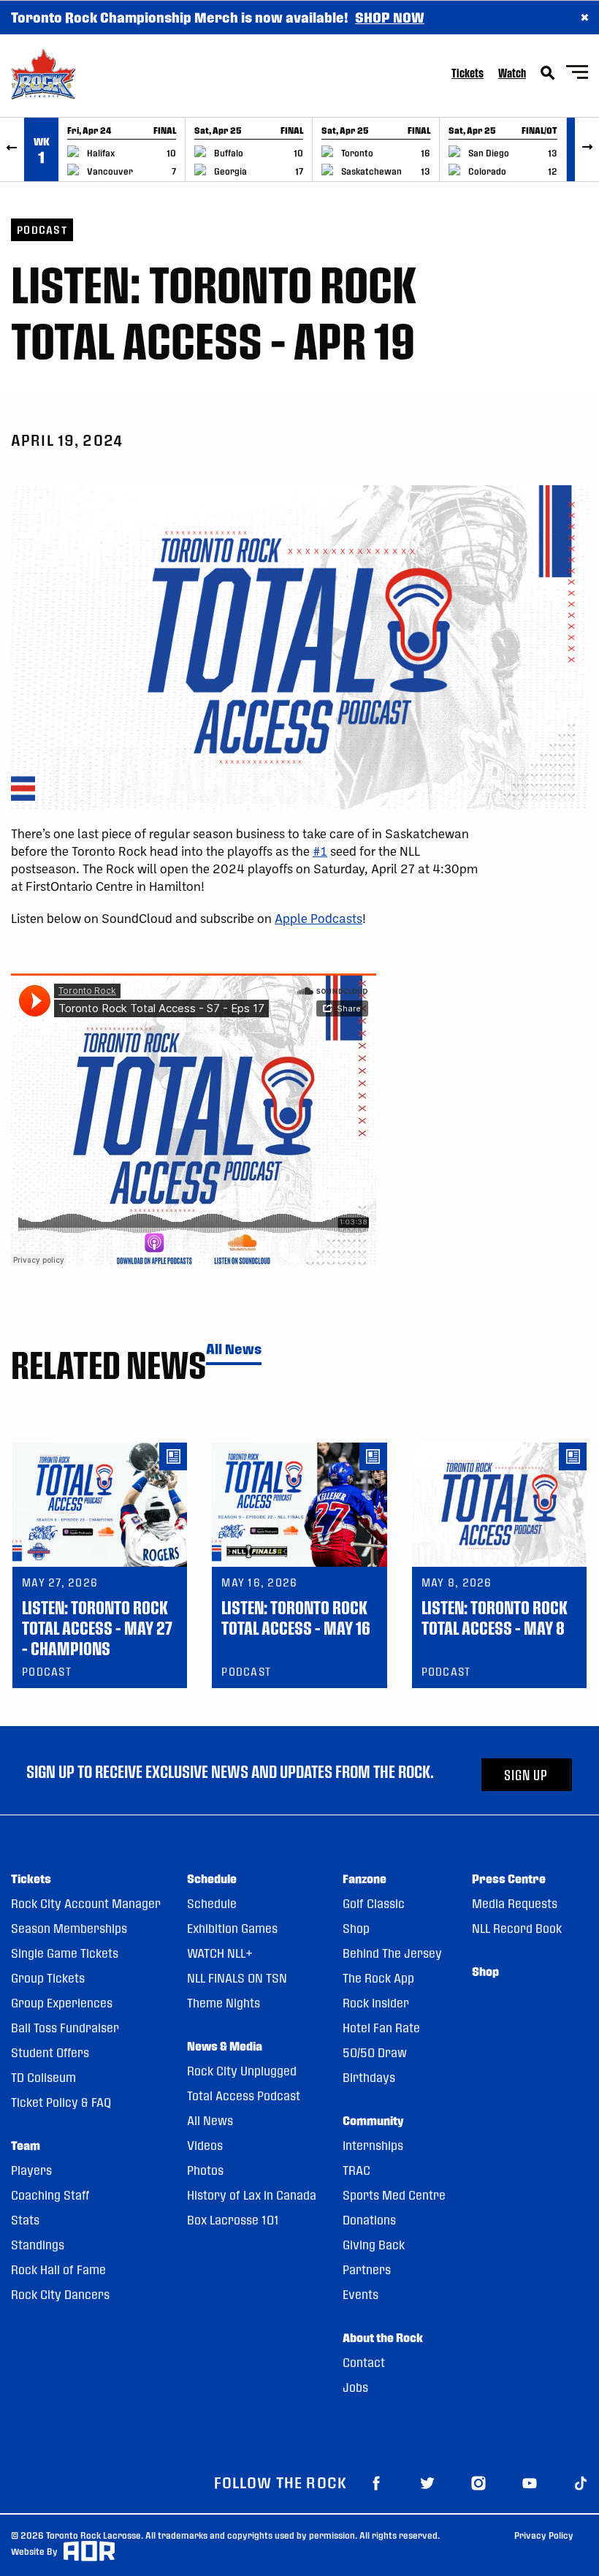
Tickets (468, 73)
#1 (320, 851)
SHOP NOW (390, 17)
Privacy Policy (544, 2535)
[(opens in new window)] (376, 2482)
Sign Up (526, 1775)
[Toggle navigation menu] (577, 74)
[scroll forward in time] (587, 149)
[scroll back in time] (12, 149)
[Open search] (548, 73)
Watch (512, 73)
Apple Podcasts (318, 918)
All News (234, 1349)
